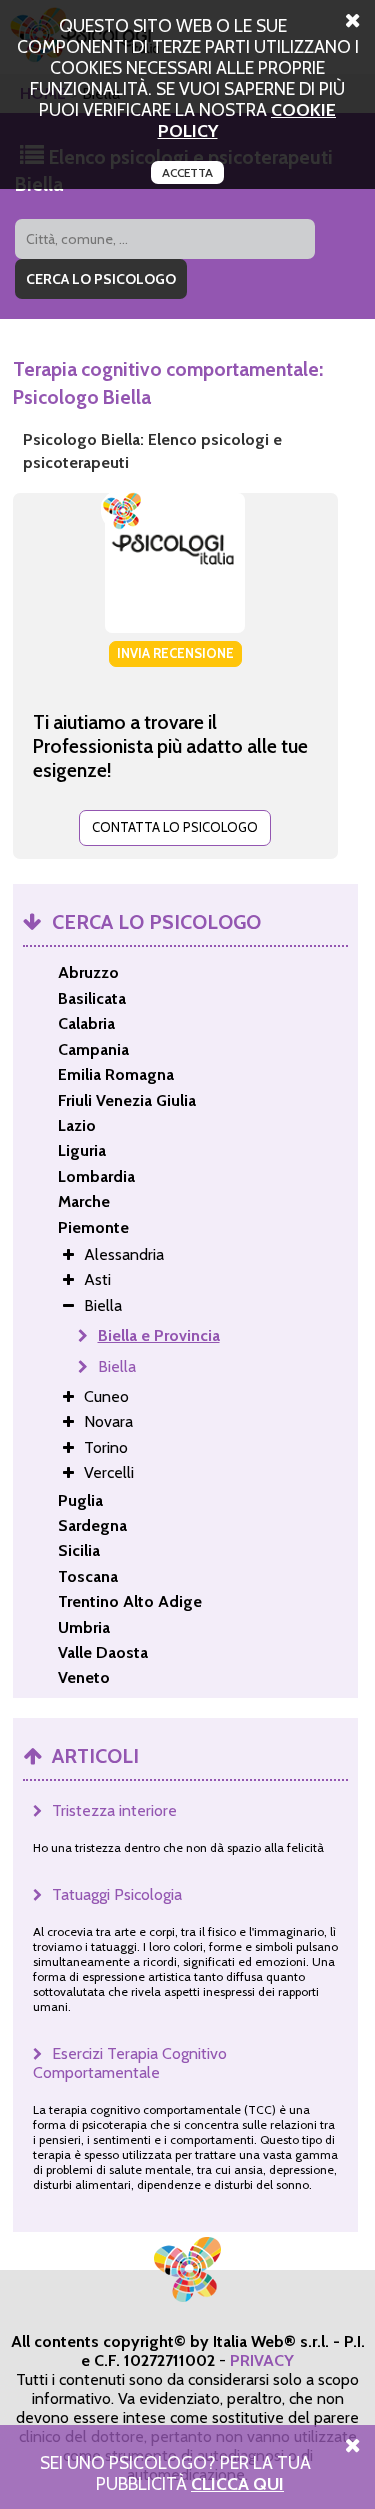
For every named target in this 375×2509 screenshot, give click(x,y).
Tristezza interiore (114, 1810)
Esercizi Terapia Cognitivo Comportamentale (130, 2063)
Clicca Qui (237, 2483)
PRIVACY (262, 2360)
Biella (117, 1366)
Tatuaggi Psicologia (117, 1894)
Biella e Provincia (159, 1335)
